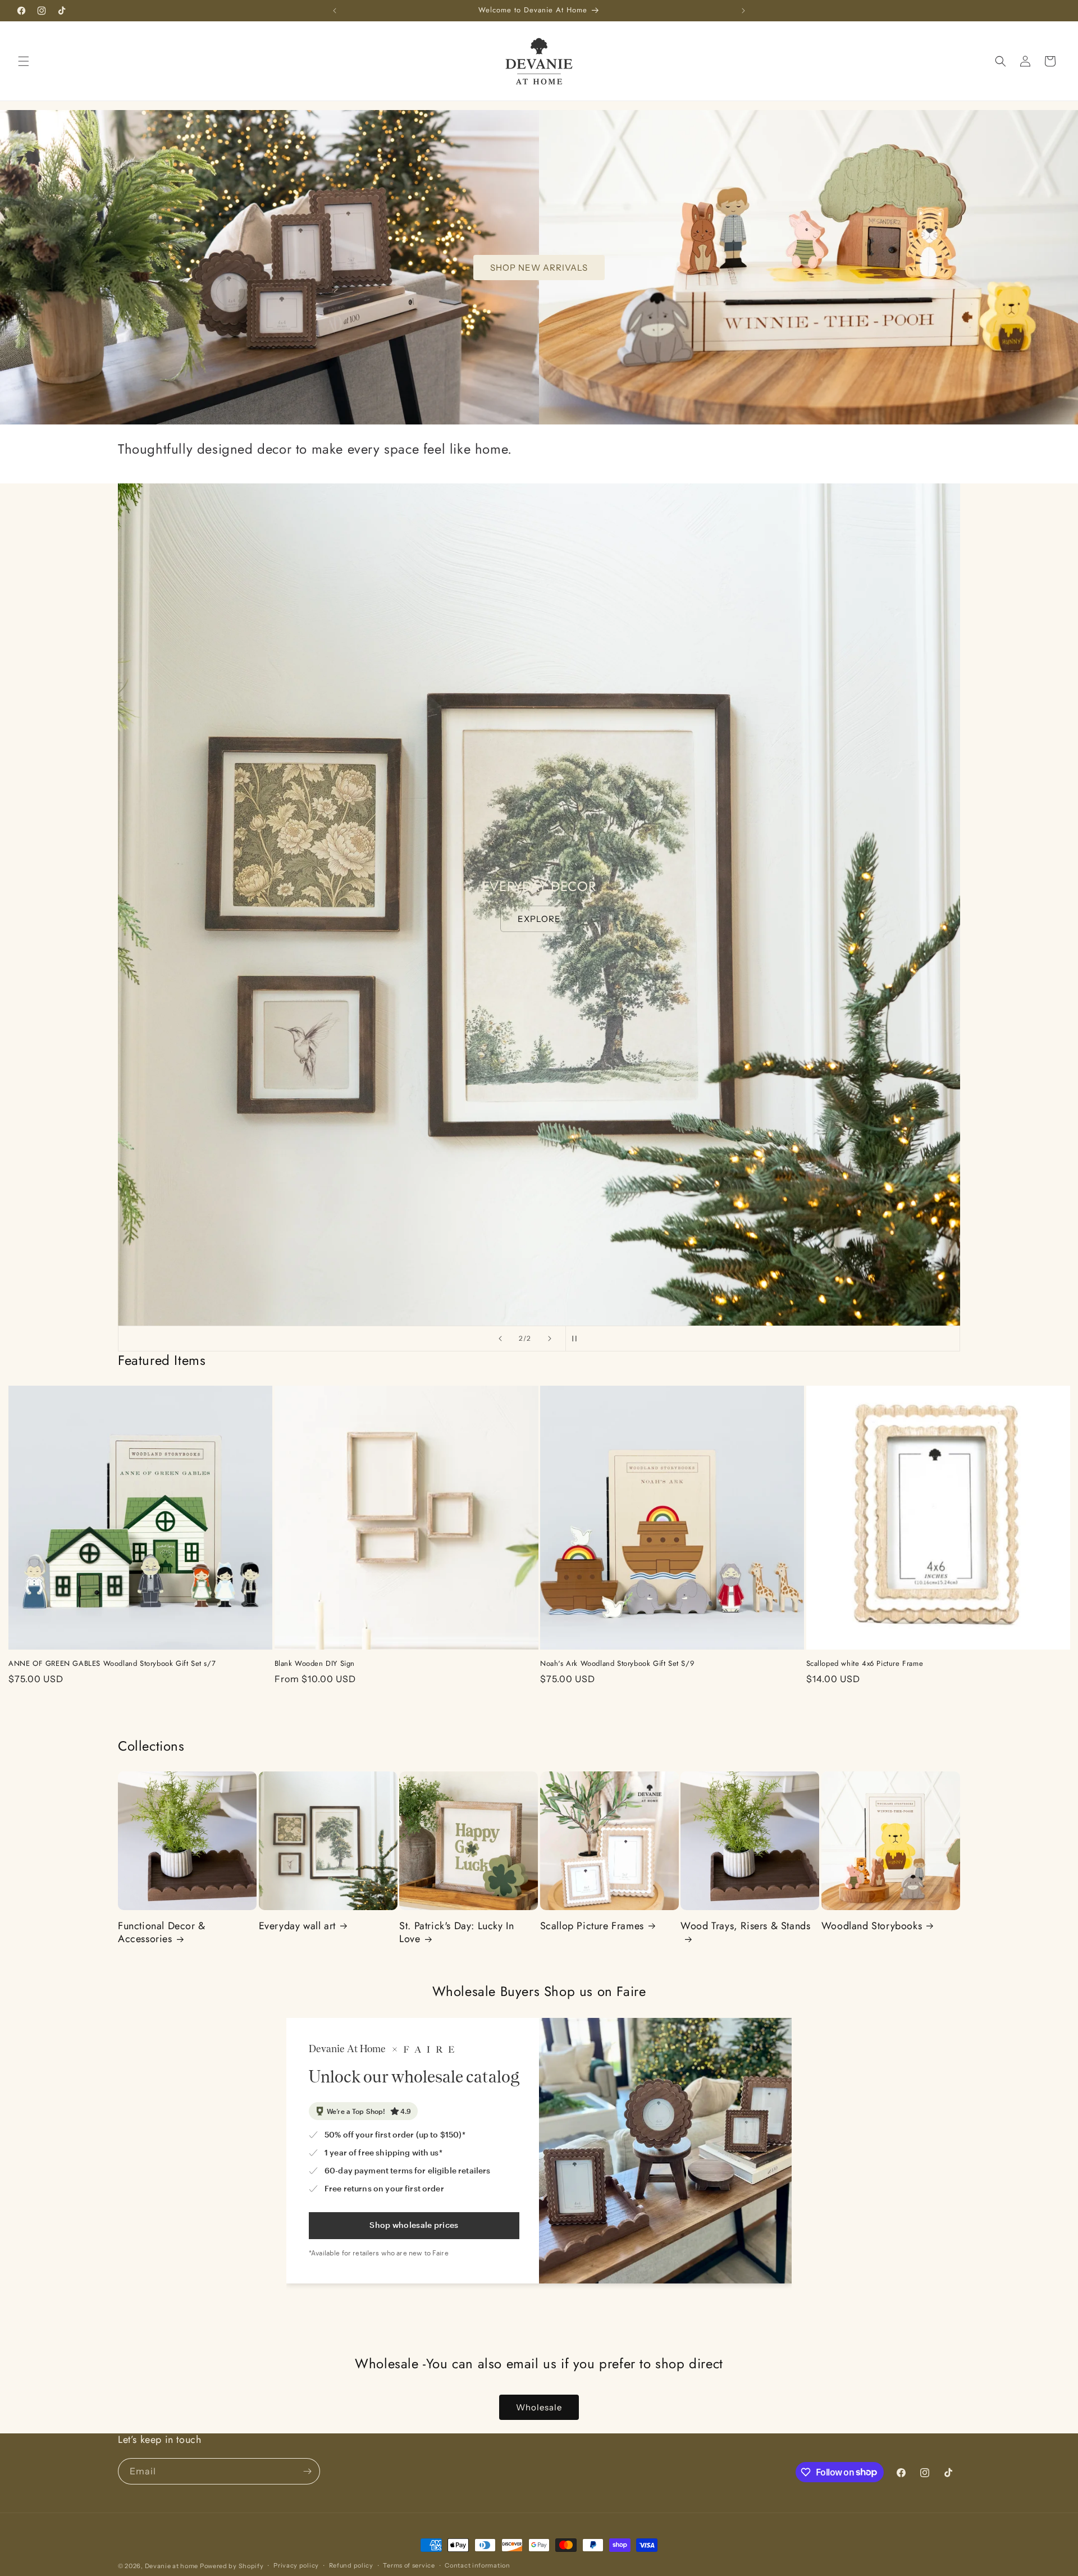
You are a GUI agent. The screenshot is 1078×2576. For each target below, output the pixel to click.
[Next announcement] (743, 11)
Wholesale (539, 2407)
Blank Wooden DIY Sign (315, 1664)
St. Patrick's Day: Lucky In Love (456, 1933)
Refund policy (351, 2565)
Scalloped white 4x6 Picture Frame (865, 1664)
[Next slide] (550, 1339)
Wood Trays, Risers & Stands (745, 1926)
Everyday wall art (297, 1926)
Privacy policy (296, 2565)
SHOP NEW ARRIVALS (539, 267)
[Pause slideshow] (578, 1339)
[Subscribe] (307, 2471)
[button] (24, 61)
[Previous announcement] (335, 11)
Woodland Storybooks (872, 1926)
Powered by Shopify (232, 2566)
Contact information (477, 2565)
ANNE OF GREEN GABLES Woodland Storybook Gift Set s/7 (112, 1664)
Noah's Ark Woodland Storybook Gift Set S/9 (617, 1664)
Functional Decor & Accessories (162, 1933)
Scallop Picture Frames (592, 1926)
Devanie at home (172, 2566)
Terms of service (409, 2565)
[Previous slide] (500, 1339)
